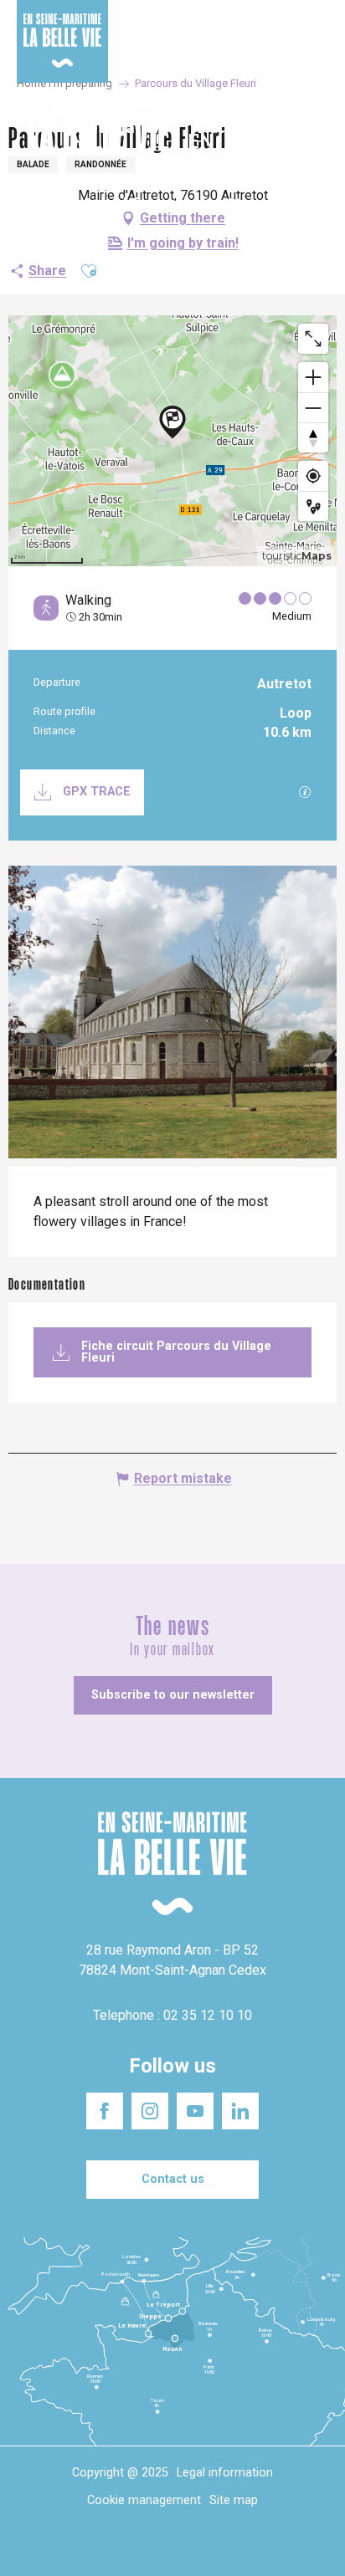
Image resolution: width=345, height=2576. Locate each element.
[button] (318, 141)
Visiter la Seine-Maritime (288, 24)
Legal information (225, 2473)
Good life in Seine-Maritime (174, 24)
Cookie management (144, 2500)
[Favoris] (280, 141)
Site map (234, 2500)
